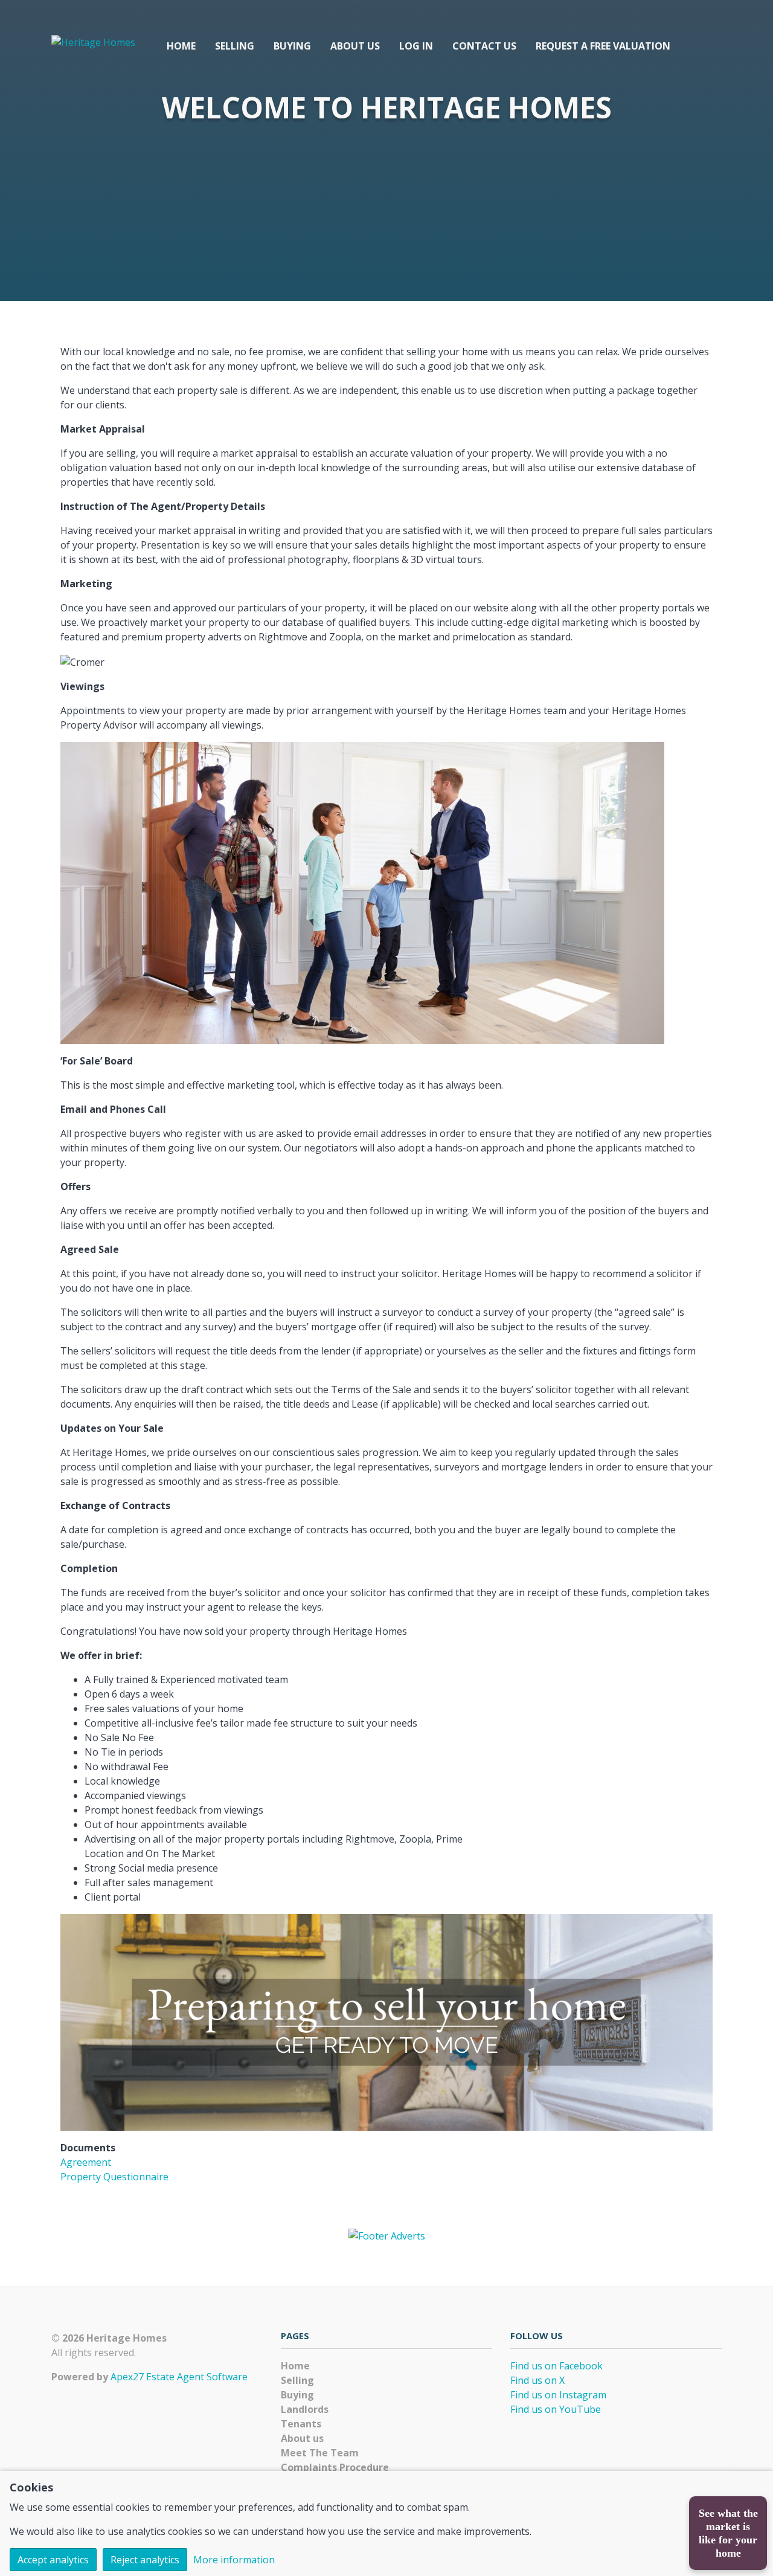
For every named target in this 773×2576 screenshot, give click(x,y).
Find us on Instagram (558, 2395)
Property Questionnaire (114, 2177)
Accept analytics (53, 2560)
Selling (235, 46)
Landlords (305, 2409)
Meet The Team (320, 2453)
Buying (292, 46)
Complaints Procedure (335, 2467)
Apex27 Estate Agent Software (179, 2377)
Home (181, 46)
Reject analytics (145, 2560)
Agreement (86, 2162)
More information (234, 2560)
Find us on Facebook (556, 2366)
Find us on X (537, 2380)
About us (355, 46)
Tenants (301, 2424)
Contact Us (484, 46)
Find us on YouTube (556, 2409)
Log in (416, 46)
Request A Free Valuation (603, 46)
